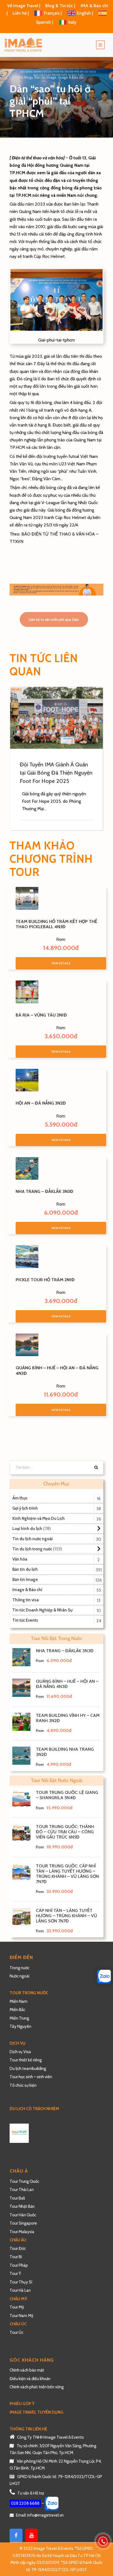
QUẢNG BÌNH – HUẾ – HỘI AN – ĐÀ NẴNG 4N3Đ (67, 1684)
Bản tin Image (46, 77)
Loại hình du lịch (27, 1529)
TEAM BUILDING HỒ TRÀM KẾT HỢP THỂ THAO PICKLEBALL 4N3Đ (56, 924)
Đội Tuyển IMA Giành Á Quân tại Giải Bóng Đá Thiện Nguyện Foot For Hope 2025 (56, 773)
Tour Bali (17, 2198)
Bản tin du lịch (25, 1569)
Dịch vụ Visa (20, 2052)
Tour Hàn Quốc (23, 2215)
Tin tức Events (25, 1620)
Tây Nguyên (20, 2026)
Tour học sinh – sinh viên (31, 2077)
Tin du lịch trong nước (32, 1549)
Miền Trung (20, 2018)
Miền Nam (19, 2001)
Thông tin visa (26, 1600)
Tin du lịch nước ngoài (33, 1539)
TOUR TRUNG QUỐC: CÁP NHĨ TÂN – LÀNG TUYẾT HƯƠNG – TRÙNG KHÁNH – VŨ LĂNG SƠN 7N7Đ (67, 1874)
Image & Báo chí (71, 77)
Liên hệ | (21, 13)
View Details (61, 963)
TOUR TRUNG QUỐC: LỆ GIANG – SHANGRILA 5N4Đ (67, 1795)
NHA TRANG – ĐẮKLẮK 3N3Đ (44, 1191)
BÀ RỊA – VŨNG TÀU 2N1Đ (41, 1015)
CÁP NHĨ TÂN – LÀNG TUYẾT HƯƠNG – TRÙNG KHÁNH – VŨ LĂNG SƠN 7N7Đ (67, 1916)
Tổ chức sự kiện (23, 2085)
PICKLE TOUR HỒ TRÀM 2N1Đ (45, 1280)
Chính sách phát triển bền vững (37, 2387)
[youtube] (32, 2535)
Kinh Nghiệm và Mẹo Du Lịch (39, 1518)
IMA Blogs (25, 77)
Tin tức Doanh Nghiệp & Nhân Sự (42, 1610)
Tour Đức (18, 2249)
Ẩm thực (20, 1498)
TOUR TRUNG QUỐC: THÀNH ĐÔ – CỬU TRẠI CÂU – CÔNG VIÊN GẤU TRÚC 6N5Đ (65, 1832)
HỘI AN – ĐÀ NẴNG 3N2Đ (41, 1103)
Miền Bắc (17, 2010)
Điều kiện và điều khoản (30, 2379)
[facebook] (16, 2535)
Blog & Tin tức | (61, 6)
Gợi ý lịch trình (25, 1508)
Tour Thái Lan (22, 2190)
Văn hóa (20, 1559)
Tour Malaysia (22, 2232)
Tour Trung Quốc (24, 2181)
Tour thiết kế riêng (26, 2060)
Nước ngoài (19, 1976)
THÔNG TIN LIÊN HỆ (28, 2429)
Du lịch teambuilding (28, 2069)
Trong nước (19, 1968)
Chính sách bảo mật (27, 2370)
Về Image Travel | (24, 6)
